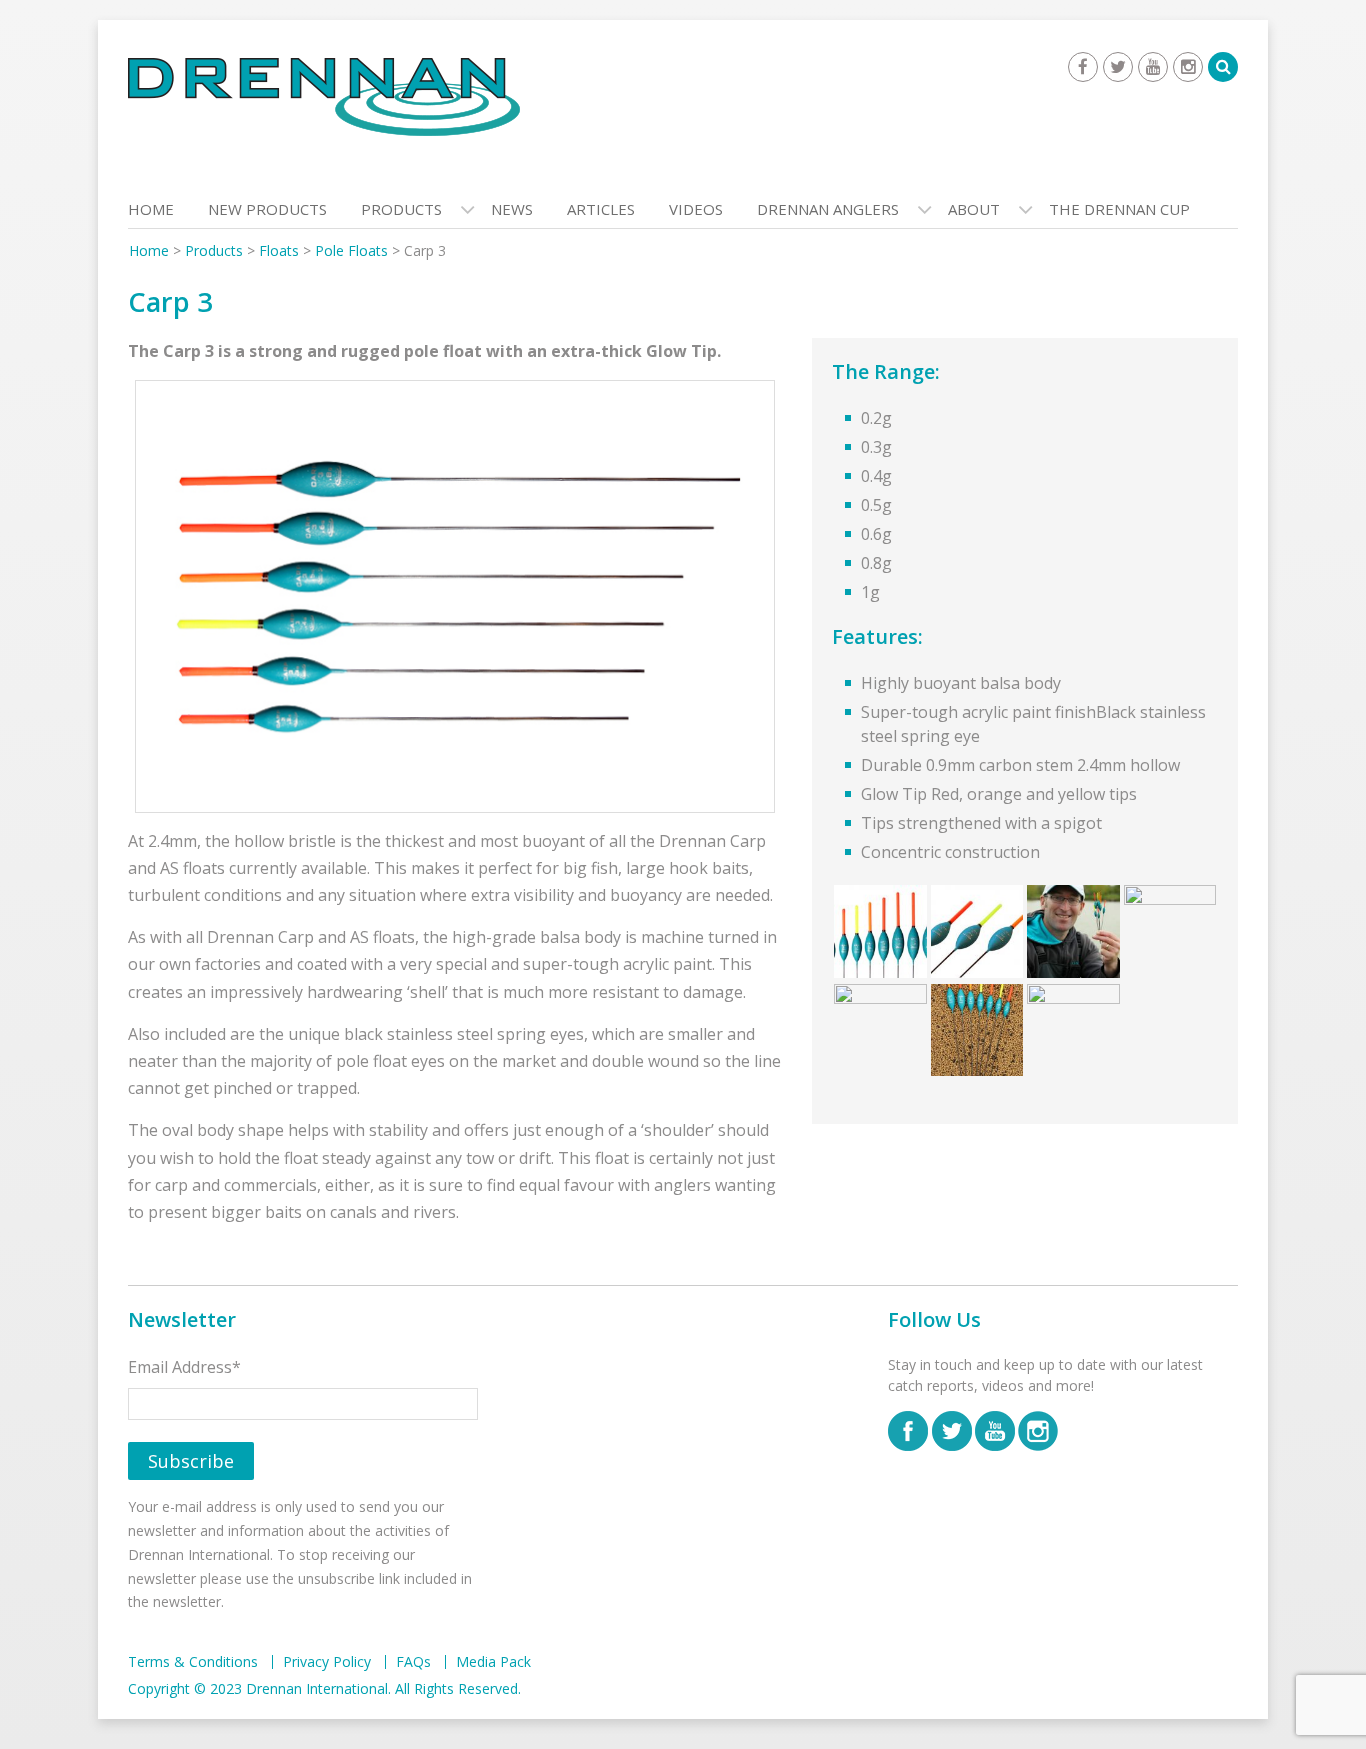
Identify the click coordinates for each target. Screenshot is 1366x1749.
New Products (267, 209)
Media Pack (493, 1662)
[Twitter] (1118, 67)
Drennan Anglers (828, 209)
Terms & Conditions (193, 1662)
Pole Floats (351, 250)
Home (151, 209)
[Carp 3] (880, 931)
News (512, 209)
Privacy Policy (327, 1662)
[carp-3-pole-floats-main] (455, 596)
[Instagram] (1188, 67)
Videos (696, 209)
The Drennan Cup (1119, 209)
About (974, 209)
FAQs (413, 1662)
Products (401, 209)
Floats (279, 250)
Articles (601, 209)
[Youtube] (1153, 67)
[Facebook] (1083, 67)
